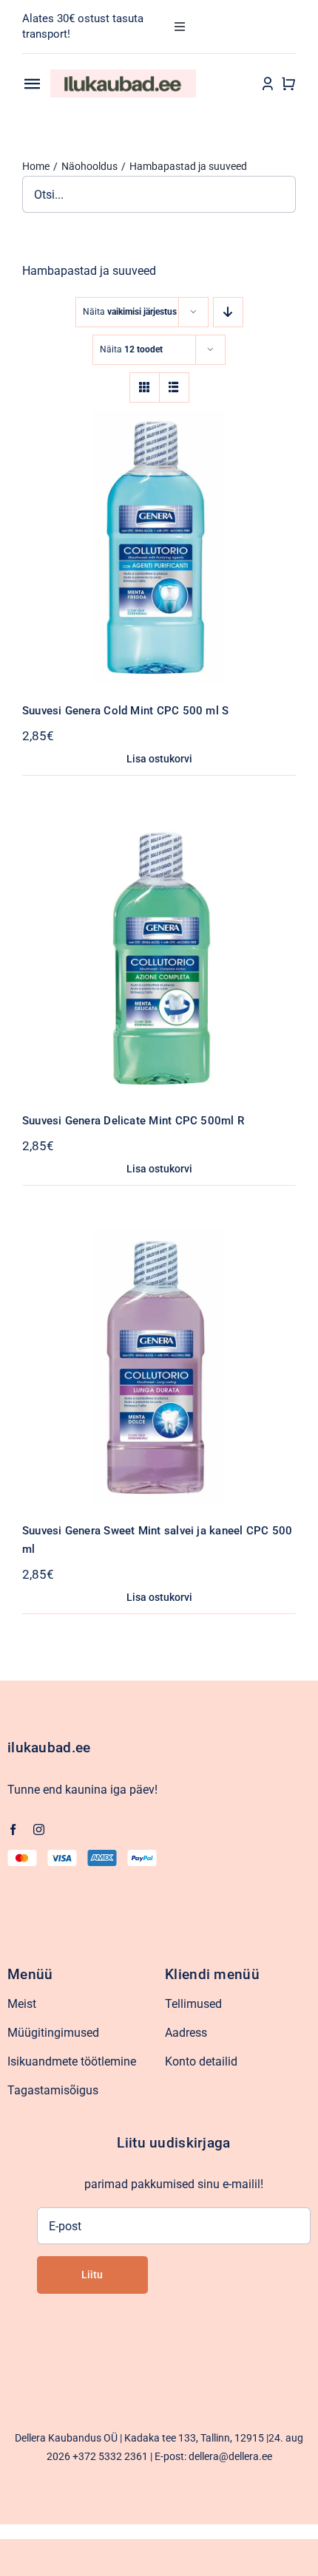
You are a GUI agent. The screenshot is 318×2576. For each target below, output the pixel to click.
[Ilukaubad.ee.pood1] (123, 75)
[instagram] (39, 1829)
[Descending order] (228, 312)
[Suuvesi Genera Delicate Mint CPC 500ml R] (159, 830)
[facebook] (13, 1829)
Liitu (92, 2275)
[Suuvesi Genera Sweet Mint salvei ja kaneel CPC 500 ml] (159, 1240)
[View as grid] (145, 387)
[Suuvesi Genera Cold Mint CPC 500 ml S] (159, 420)
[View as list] (174, 387)
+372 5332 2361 (110, 2456)
